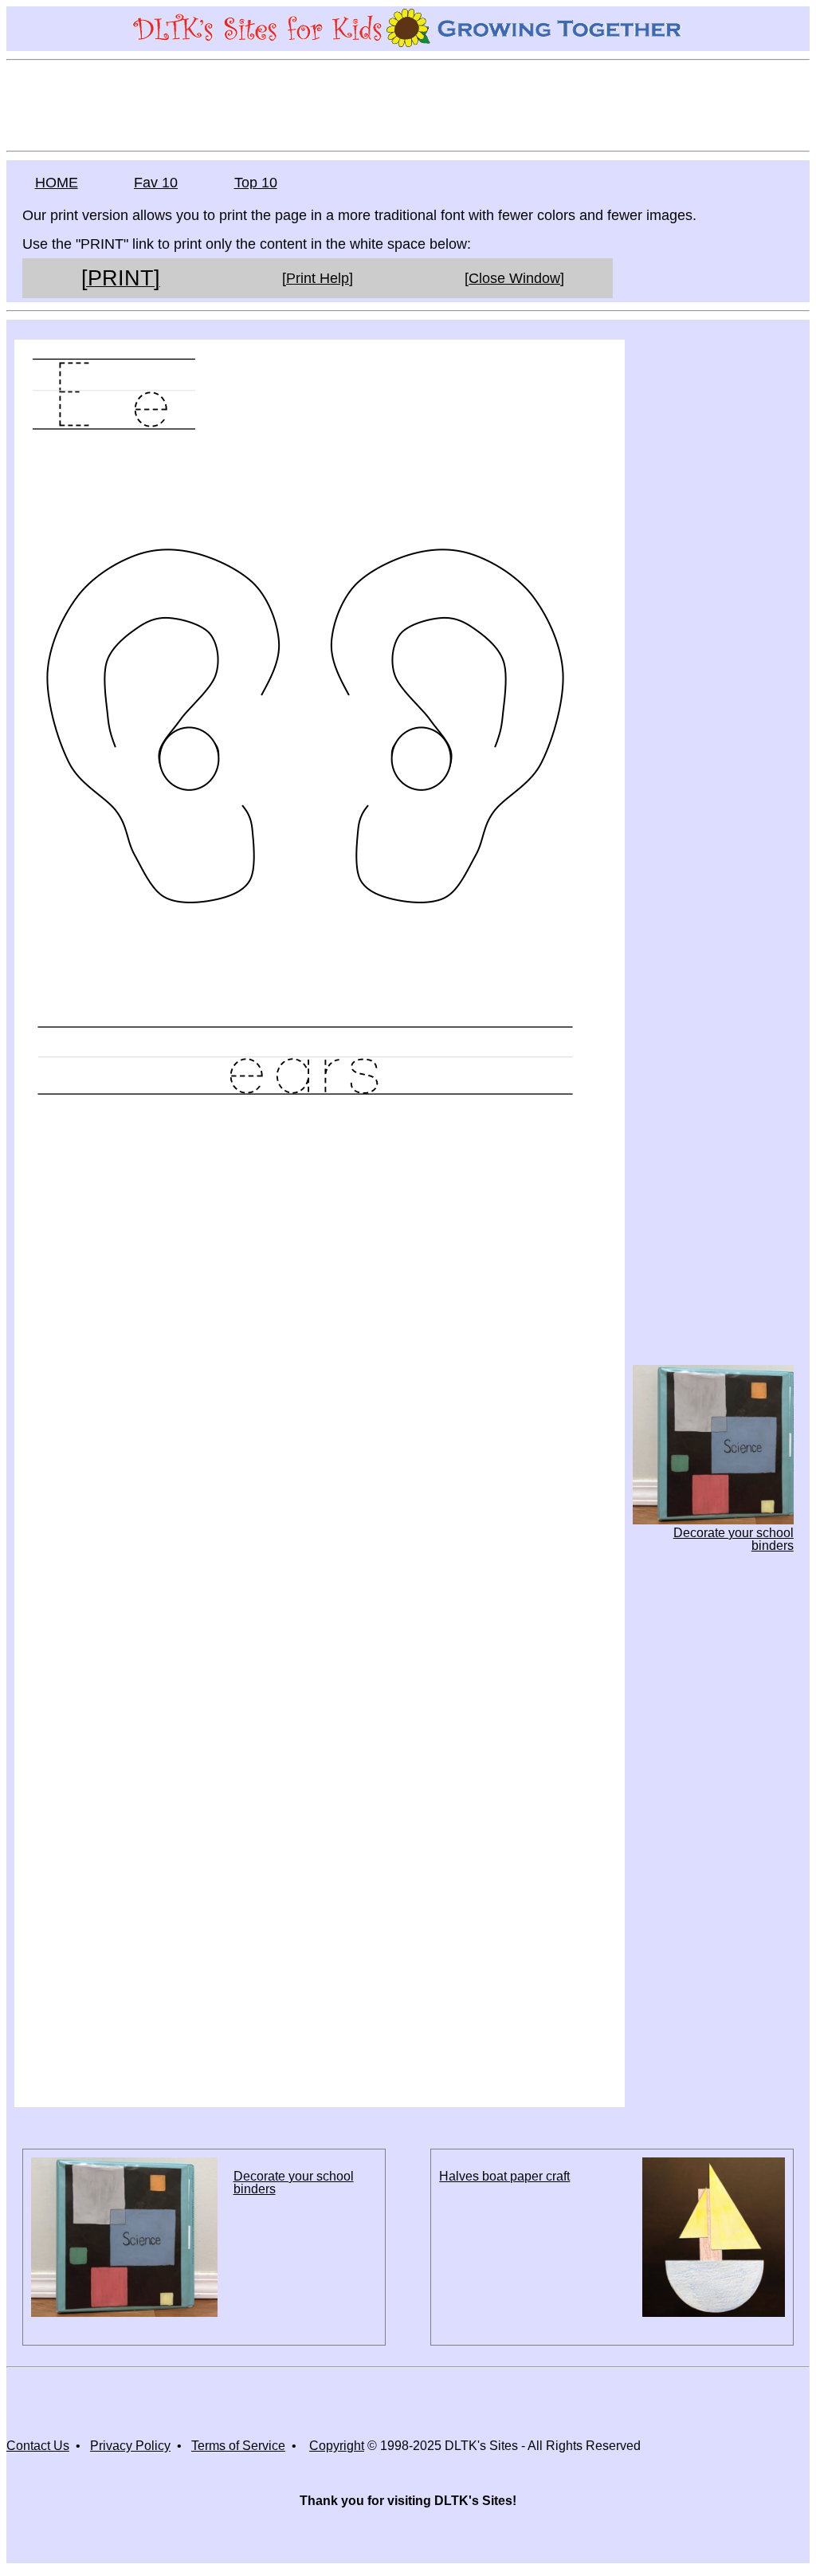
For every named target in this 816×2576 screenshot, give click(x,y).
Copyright (337, 2446)
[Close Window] (514, 278)
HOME (57, 183)
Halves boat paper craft (504, 2176)
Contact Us (38, 2446)
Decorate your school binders (294, 2183)
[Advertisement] (408, 104)
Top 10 (256, 183)
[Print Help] (318, 278)
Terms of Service (238, 2446)
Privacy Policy (130, 2446)
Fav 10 (156, 183)
